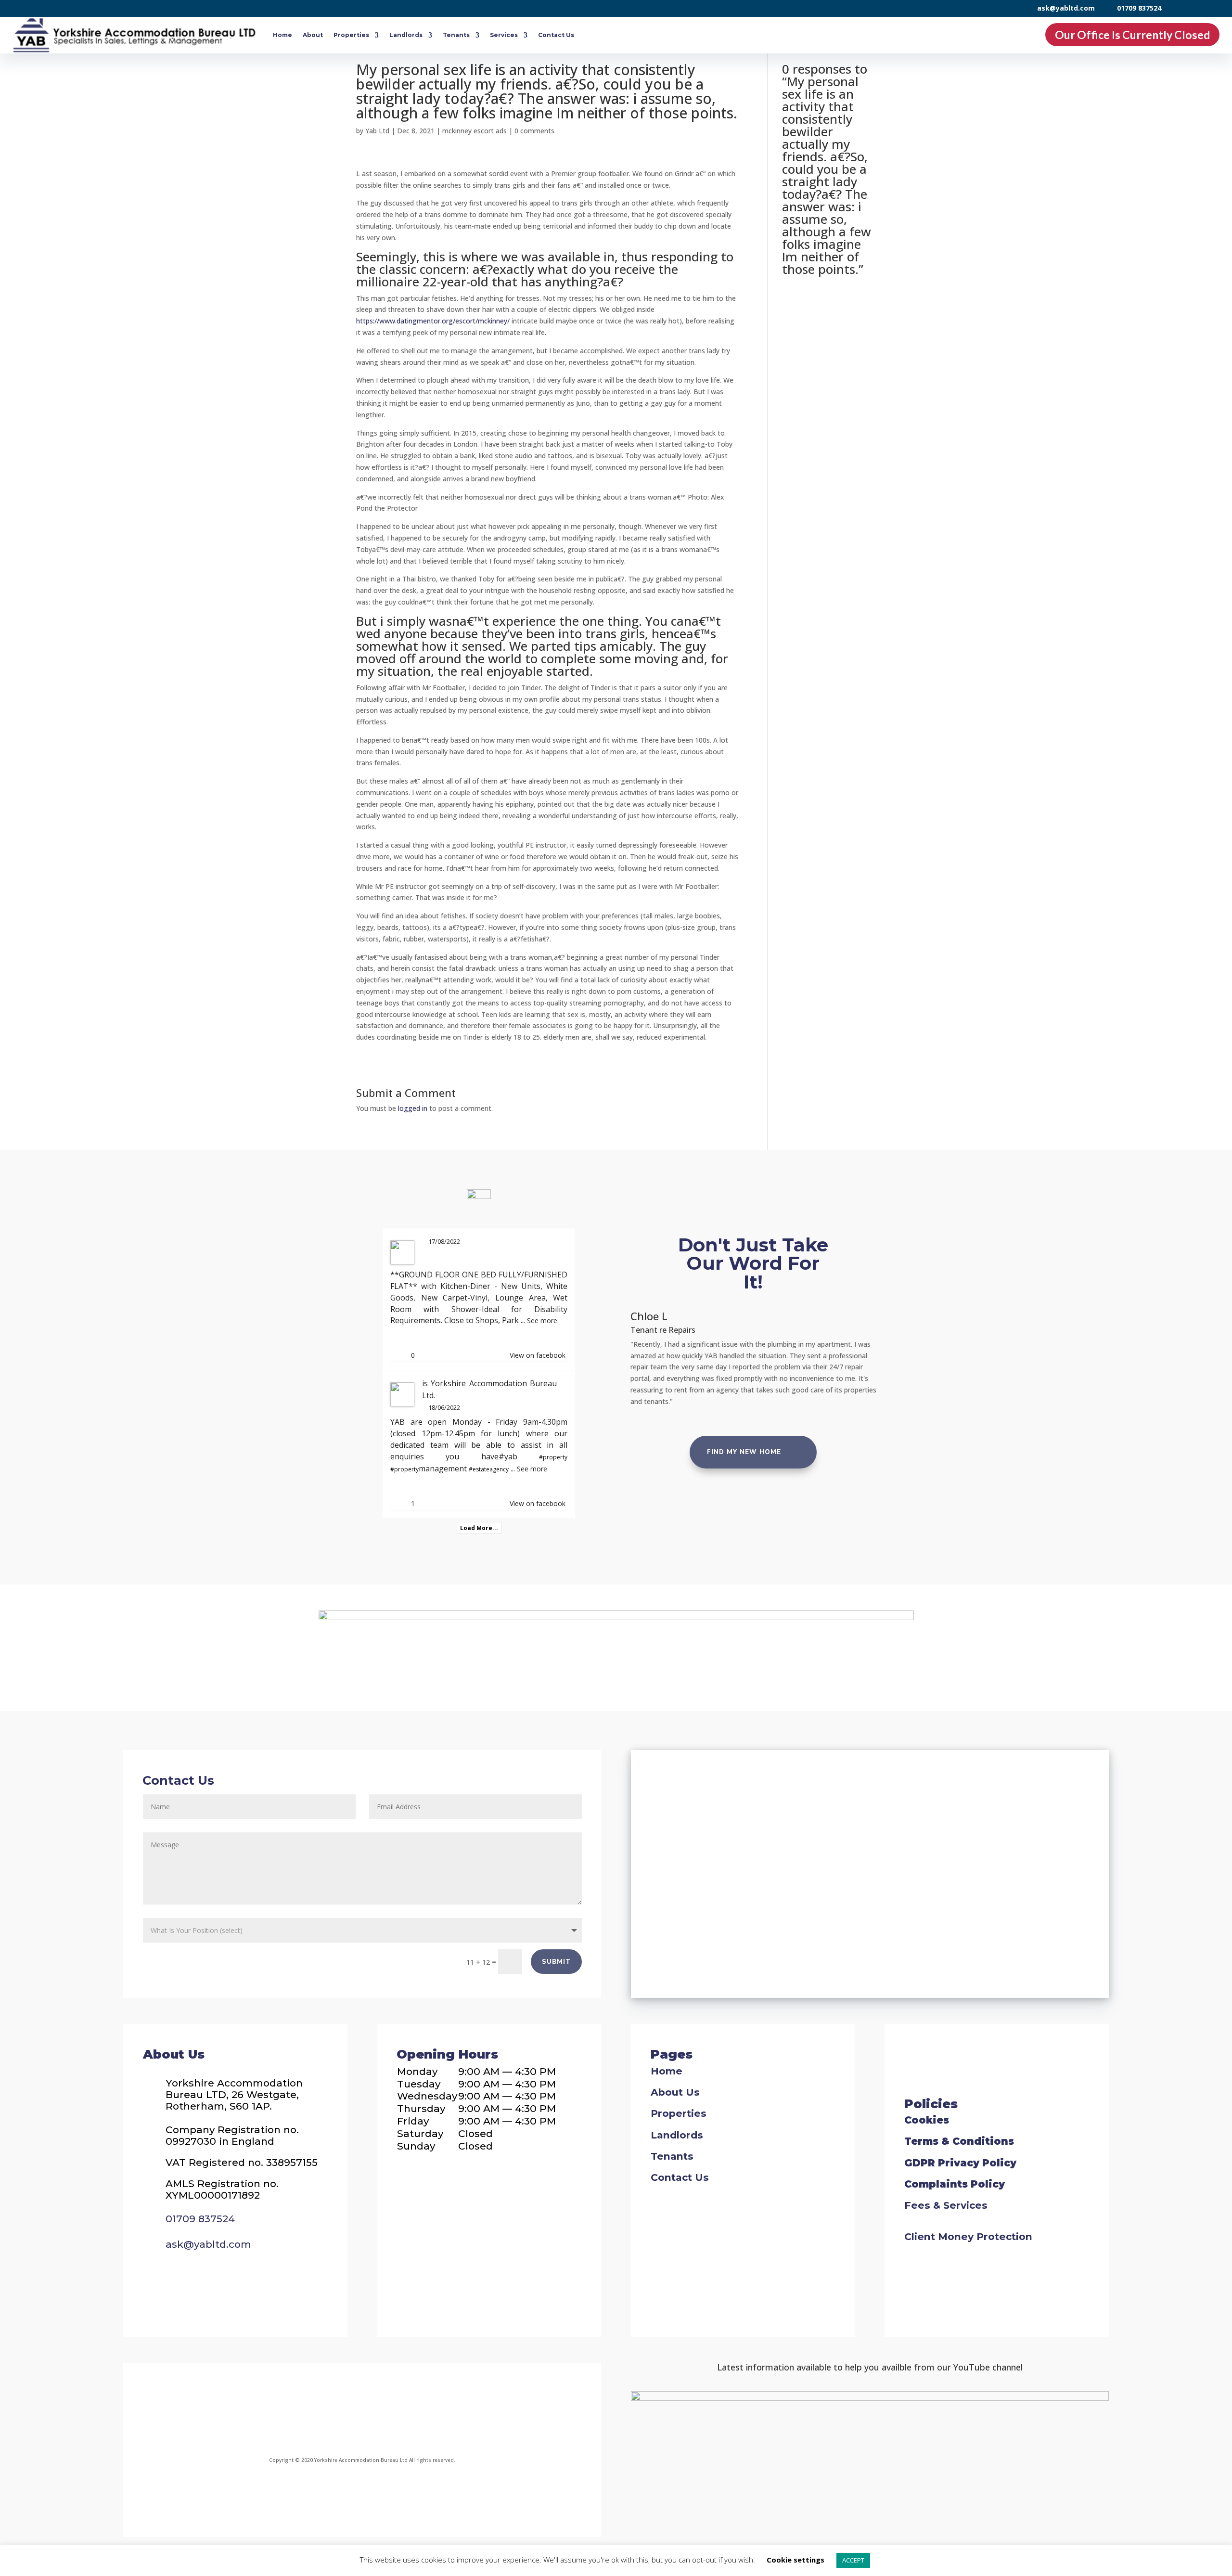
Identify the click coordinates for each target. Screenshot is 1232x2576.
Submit (556, 1962)
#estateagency (489, 1469)
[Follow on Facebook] (278, 2411)
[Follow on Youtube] (442, 2411)
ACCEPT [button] (853, 2560)
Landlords (406, 35)
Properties (351, 35)
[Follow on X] (389, 2411)
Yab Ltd (377, 131)
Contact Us (556, 35)
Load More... (479, 1528)
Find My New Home (744, 1452)
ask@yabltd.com (1066, 8)
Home (282, 35)
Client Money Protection (968, 2236)
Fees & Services (946, 2205)
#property (553, 1457)
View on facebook (538, 1355)
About (313, 35)
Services (504, 35)
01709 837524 (1139, 8)
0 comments (534, 131)
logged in (413, 1108)
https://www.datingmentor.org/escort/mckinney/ (433, 321)
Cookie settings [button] (796, 2560)
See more (542, 1320)
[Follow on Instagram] (335, 2411)
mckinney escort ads (475, 131)
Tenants (456, 35)
